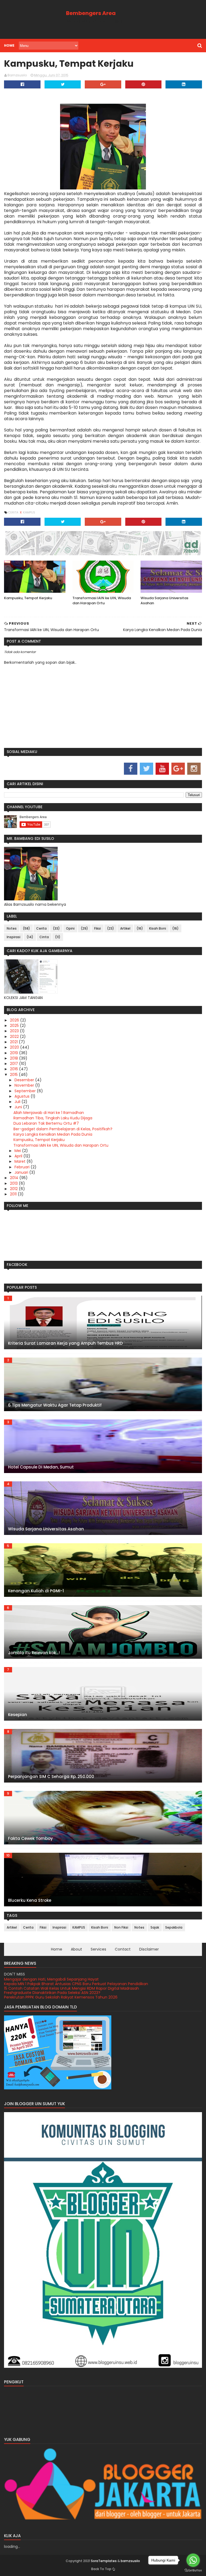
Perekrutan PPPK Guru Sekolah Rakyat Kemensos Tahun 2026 (61, 1993)
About (76, 1949)
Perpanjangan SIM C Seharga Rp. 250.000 (51, 1777)
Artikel (125, 928)
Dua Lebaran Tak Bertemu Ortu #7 (46, 1123)
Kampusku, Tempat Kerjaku (28, 598)
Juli (18, 1102)
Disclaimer (149, 1949)
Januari (22, 1172)
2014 (15, 1178)
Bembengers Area (91, 13)
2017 (14, 1064)
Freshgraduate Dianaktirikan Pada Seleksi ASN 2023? (52, 1988)
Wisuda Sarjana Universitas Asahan (164, 601)
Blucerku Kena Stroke (30, 1900)
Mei (18, 1151)
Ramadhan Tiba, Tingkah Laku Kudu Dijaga (53, 1118)
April (19, 1156)
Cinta (44, 937)
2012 (14, 1189)
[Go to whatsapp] (193, 2560)
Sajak (155, 1927)
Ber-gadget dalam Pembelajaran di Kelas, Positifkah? (63, 1129)
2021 (14, 1042)
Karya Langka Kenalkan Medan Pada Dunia (53, 1134)
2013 (14, 1183)
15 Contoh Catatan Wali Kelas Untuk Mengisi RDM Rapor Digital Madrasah (71, 1984)
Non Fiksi (121, 1927)
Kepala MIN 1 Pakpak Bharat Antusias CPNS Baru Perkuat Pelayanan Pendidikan (76, 1979)
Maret (21, 1161)
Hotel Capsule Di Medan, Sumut (41, 1467)
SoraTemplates (104, 2561)
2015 (14, 1075)
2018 (14, 1058)
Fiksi (98, 928)
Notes (12, 928)
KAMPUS (29, 512)
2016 (14, 1069)
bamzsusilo (130, 2561)
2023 (15, 1031)
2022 (15, 1037)
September (26, 1091)
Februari (23, 1167)
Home (9, 45)
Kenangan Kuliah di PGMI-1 (36, 1591)
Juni (19, 1107)
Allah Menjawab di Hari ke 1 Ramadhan (49, 1113)
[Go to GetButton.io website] (193, 2571)
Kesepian (18, 1715)
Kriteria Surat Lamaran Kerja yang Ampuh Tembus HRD (65, 1343)
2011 (14, 1194)
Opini (70, 928)
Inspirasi (14, 937)
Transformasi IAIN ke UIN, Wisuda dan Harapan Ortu (102, 601)
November (25, 1085)
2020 (15, 1047)
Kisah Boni (158, 928)
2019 (14, 1053)
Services (98, 1949)
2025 (15, 1026)
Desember (25, 1080)
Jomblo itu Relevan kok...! (34, 1653)
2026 (15, 1020)
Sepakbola (174, 1927)
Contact (123, 1949)
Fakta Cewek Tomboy (30, 1838)
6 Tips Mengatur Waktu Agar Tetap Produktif (55, 1405)
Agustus (23, 1096)
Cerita (14, 512)
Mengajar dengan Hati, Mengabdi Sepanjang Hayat (51, 1997)
